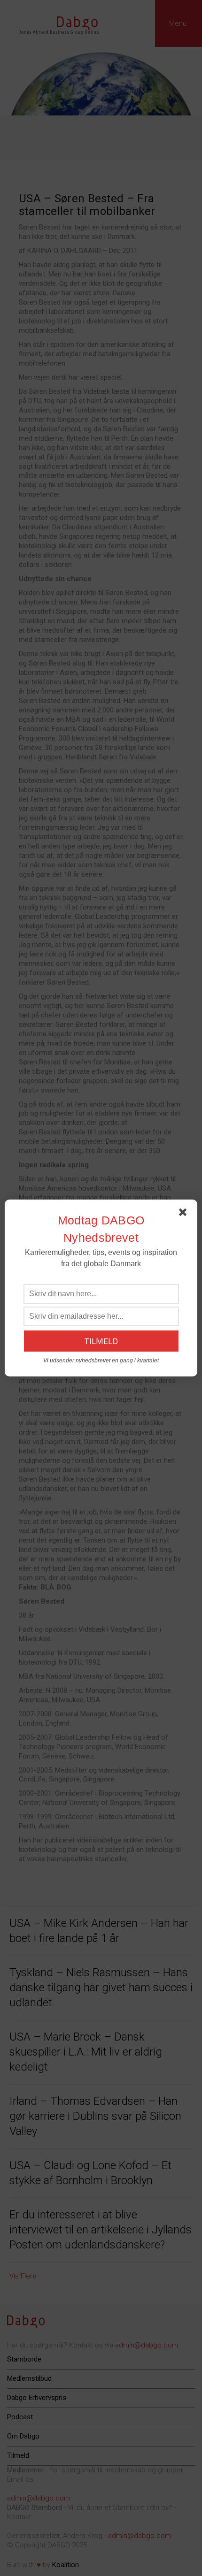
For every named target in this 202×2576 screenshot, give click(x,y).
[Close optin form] (185, 1214)
